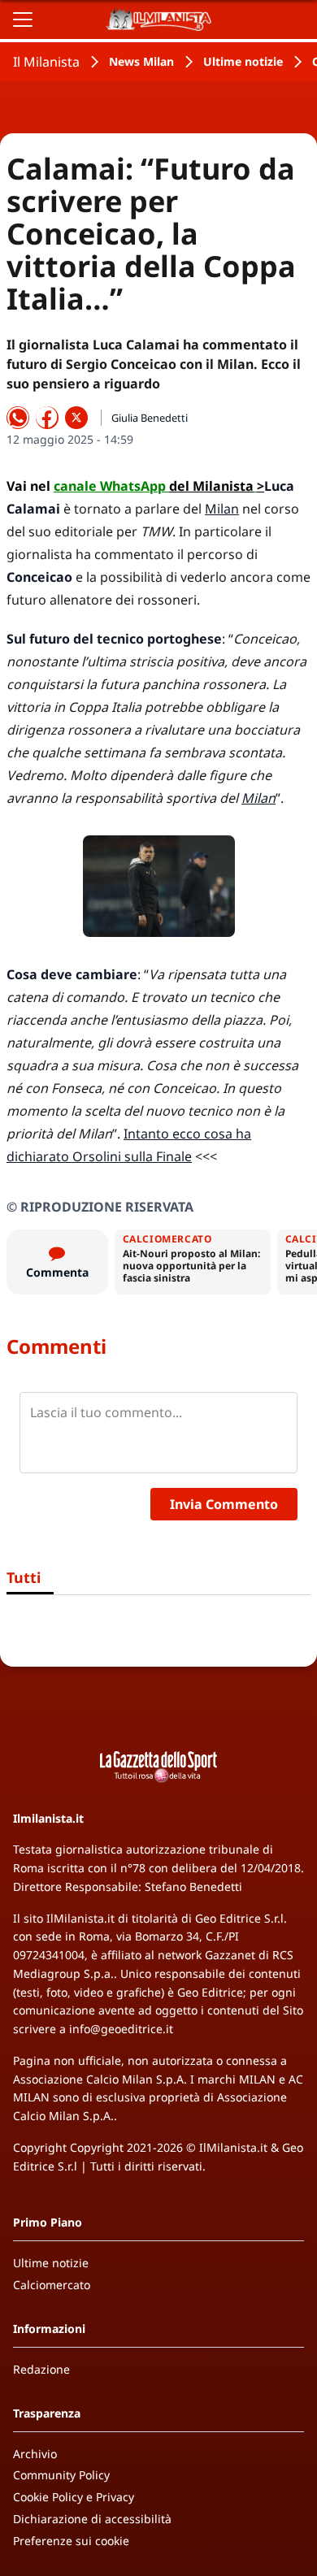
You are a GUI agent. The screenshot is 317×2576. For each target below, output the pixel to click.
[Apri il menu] (23, 20)
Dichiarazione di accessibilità (92, 2519)
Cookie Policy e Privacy (74, 2497)
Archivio (35, 2454)
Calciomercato (52, 2285)
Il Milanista (46, 62)
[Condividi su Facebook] (47, 418)
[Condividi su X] (76, 418)
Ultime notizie (243, 61)
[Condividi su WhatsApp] (18, 418)
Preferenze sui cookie (71, 2541)
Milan (222, 509)
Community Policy (61, 2475)
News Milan (141, 61)
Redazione (41, 2369)
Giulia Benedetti (150, 418)
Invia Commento (224, 1504)
